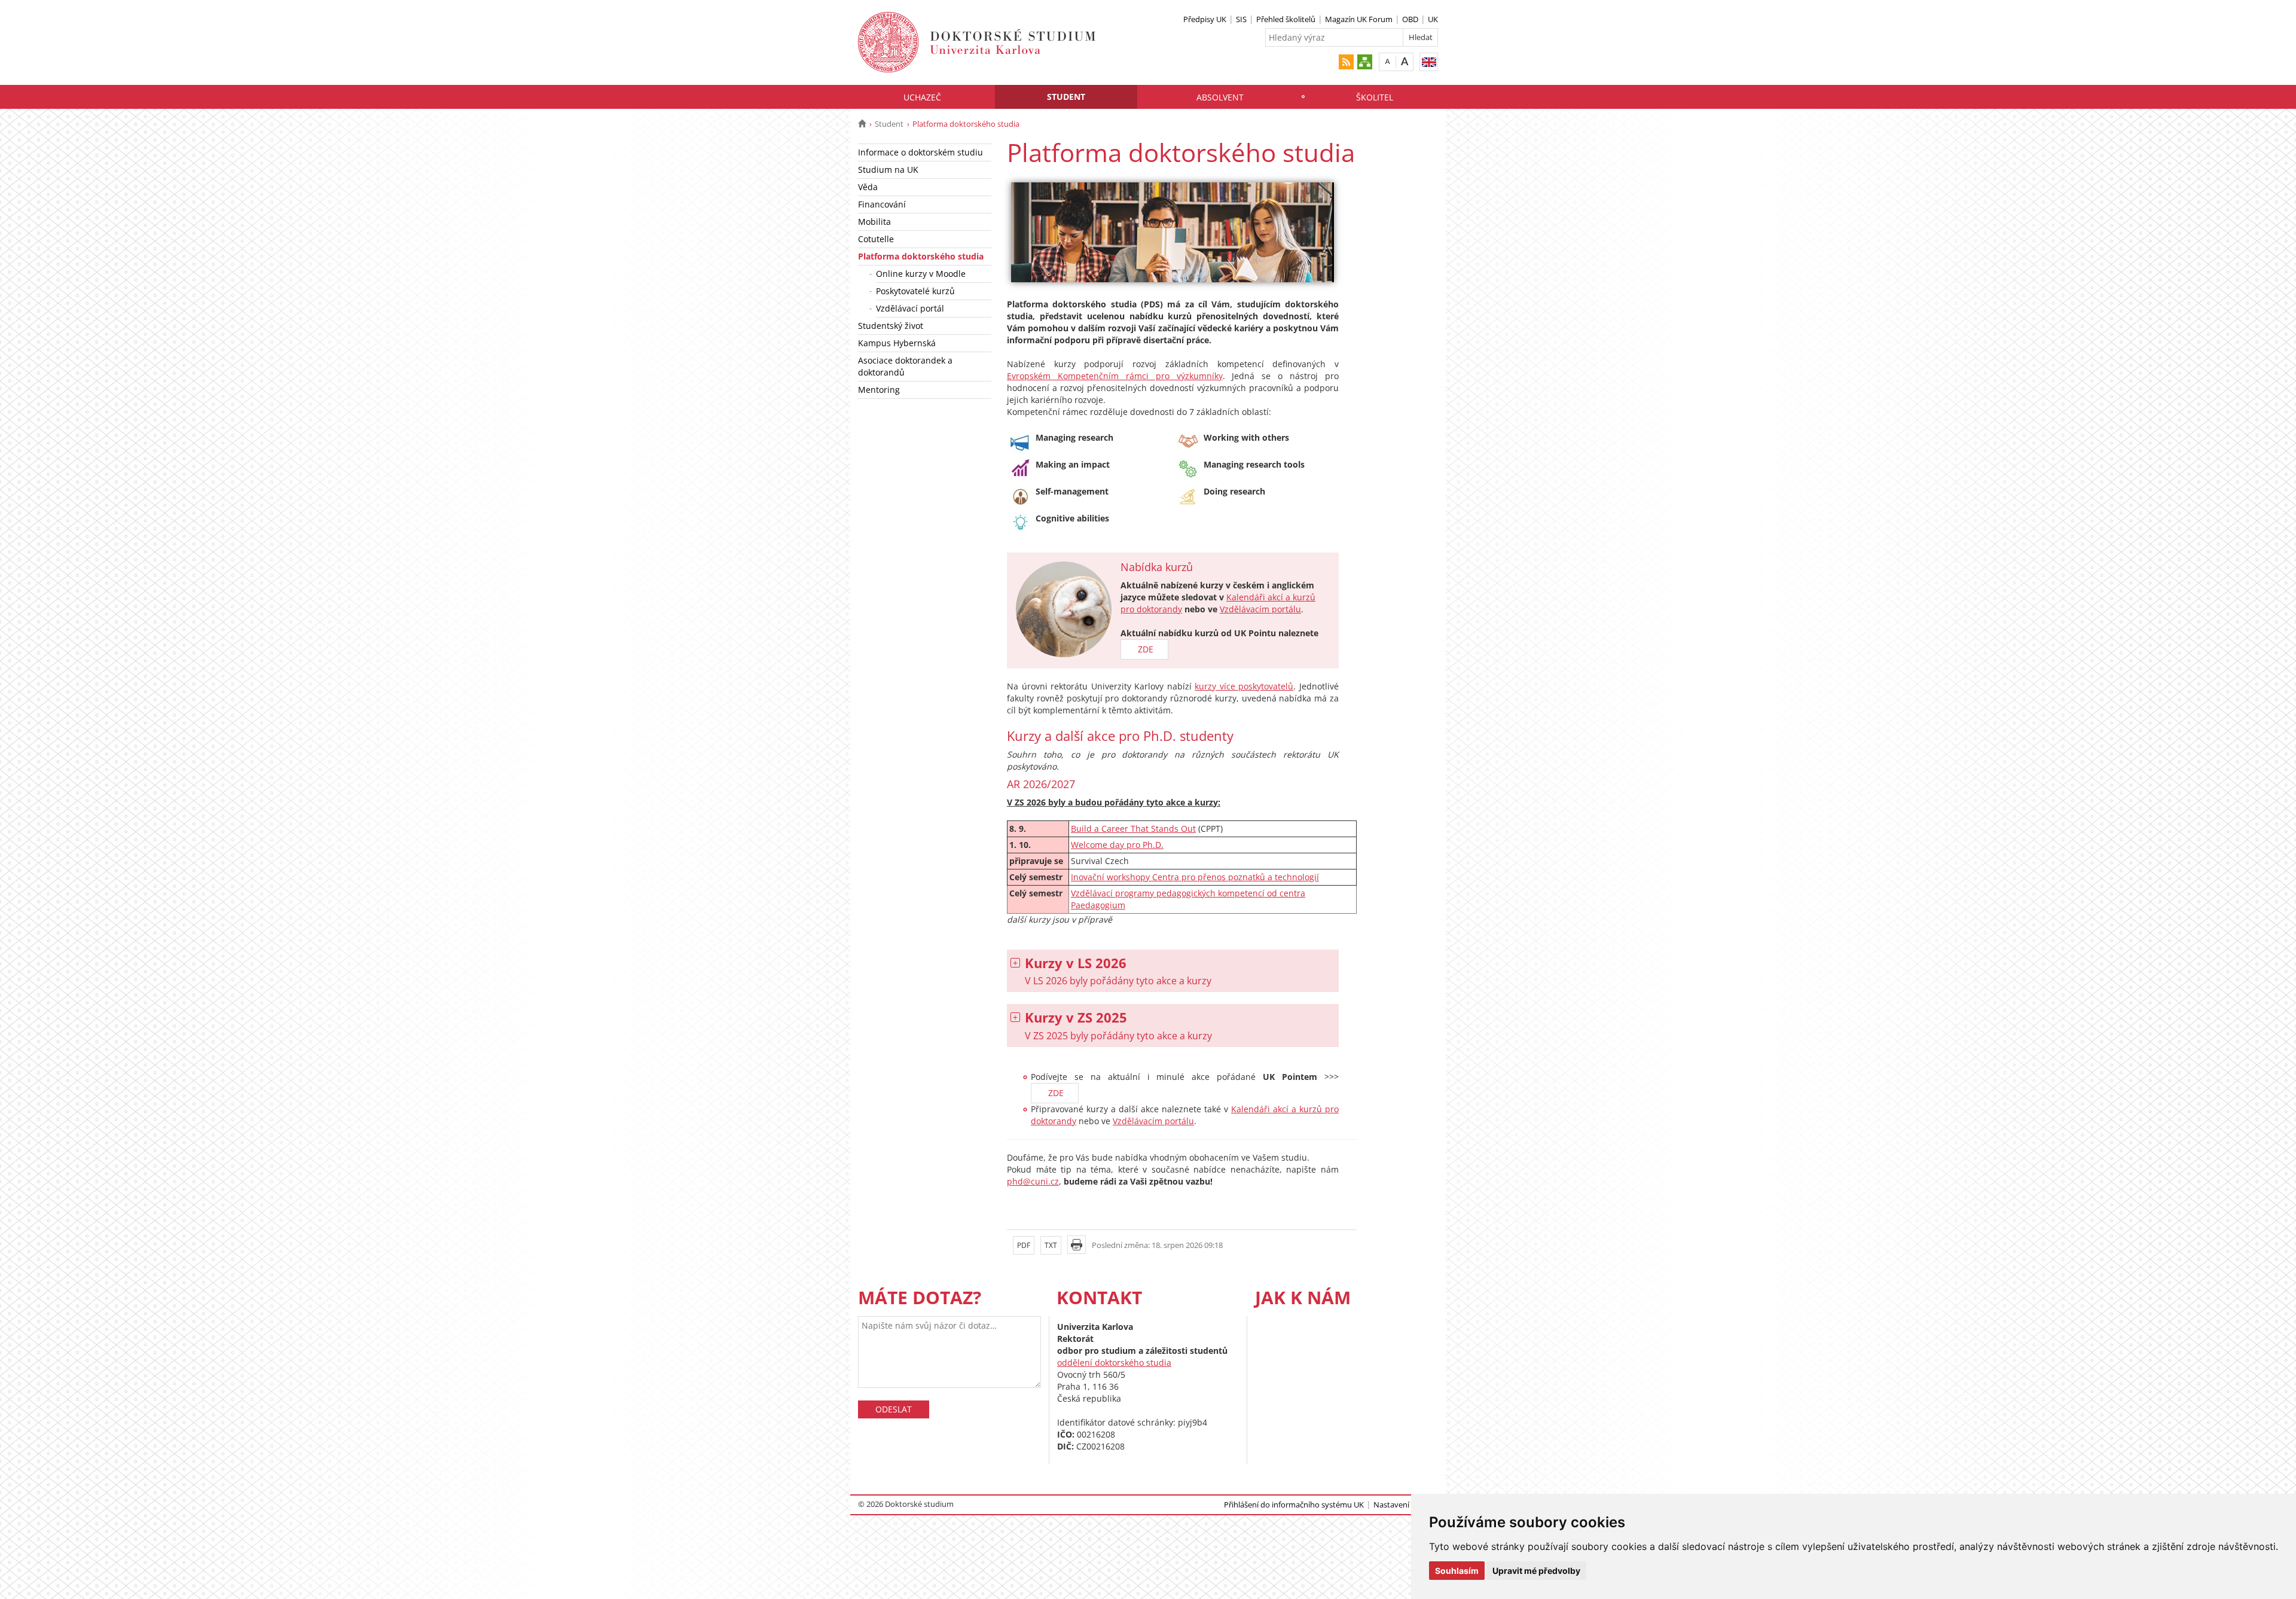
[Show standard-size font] (1387, 61)
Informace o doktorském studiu (920, 152)
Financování (882, 204)
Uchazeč (922, 97)
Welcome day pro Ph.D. (1117, 845)
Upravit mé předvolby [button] (1536, 1571)
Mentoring (879, 390)
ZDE (1144, 649)
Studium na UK (888, 170)
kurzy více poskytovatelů (1244, 686)
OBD (1410, 19)
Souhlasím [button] (1457, 1571)
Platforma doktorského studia (921, 256)
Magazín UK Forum (1359, 19)
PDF (1024, 1245)
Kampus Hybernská (897, 343)
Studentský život (891, 326)
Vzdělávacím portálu (1260, 609)
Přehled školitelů (1286, 19)
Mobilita (874, 222)
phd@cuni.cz (1033, 1181)
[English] (1429, 62)
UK (1433, 19)
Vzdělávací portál (910, 308)
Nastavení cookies (1406, 1505)
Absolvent (1220, 97)
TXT (1051, 1245)
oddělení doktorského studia (1114, 1362)
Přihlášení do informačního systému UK (1294, 1505)
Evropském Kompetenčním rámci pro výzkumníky (1115, 376)
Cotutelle (876, 239)
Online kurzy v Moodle (921, 274)
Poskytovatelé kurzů (915, 291)
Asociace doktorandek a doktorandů (905, 366)
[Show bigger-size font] (1405, 61)
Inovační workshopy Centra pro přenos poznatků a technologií (1195, 877)
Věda (868, 187)
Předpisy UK (1205, 19)
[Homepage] (862, 124)
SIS (1241, 19)
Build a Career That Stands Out (1133, 829)
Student (1066, 97)
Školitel (1375, 97)
